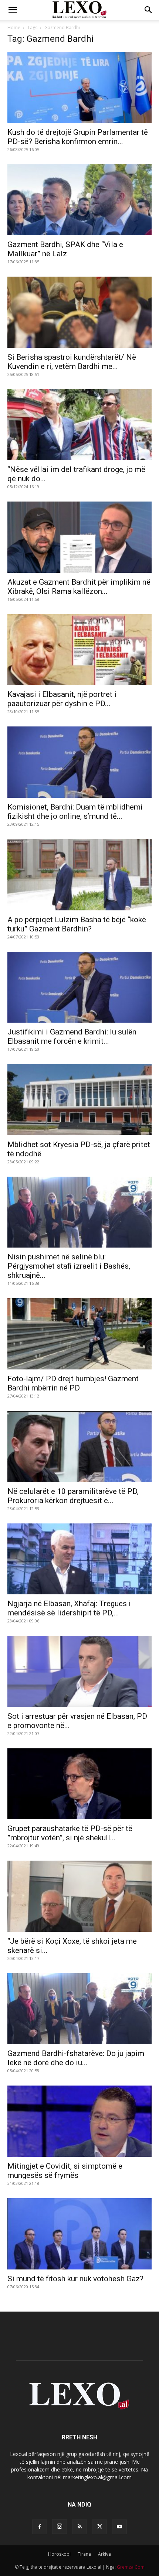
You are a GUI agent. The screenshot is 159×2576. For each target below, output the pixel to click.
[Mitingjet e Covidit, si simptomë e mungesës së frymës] (79, 2121)
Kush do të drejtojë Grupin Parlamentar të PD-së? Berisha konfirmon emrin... (78, 137)
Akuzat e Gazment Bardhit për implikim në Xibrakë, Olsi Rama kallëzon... (79, 587)
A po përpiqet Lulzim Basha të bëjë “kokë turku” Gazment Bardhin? (77, 924)
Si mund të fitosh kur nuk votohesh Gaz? (75, 2279)
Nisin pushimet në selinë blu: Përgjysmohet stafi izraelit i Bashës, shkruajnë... (69, 1266)
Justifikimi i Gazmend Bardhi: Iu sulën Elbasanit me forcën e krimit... (72, 1036)
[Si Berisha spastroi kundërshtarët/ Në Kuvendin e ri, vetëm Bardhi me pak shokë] (79, 312)
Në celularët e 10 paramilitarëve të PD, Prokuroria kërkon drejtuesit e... (73, 1496)
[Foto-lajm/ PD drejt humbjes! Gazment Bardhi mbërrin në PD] (79, 1334)
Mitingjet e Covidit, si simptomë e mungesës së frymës (65, 2171)
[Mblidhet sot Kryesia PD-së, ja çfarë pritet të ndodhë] (79, 1100)
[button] (13, 10)
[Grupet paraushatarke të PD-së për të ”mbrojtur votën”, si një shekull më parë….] (79, 1784)
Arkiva (104, 2554)
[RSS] (79, 2527)
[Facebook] (40, 2527)
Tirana (84, 2554)
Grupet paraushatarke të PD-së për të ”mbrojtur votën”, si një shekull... (70, 1833)
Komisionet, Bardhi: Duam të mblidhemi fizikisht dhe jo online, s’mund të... (75, 812)
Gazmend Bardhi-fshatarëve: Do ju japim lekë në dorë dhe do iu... (76, 2058)
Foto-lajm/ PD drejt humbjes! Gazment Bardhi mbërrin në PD (73, 1383)
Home (14, 28)
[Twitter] (99, 2527)
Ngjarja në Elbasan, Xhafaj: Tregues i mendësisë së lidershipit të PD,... (69, 1608)
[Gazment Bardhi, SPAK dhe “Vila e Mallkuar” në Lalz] (79, 200)
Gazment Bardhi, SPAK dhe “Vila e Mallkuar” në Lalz (65, 249)
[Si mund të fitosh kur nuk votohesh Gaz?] (79, 2234)
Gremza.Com (131, 2567)
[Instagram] (60, 2527)
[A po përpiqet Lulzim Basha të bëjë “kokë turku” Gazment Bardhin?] (79, 875)
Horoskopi (59, 2554)
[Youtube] (119, 2527)
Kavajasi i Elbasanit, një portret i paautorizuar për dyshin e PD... (62, 699)
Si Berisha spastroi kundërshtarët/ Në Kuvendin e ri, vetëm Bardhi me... (72, 362)
